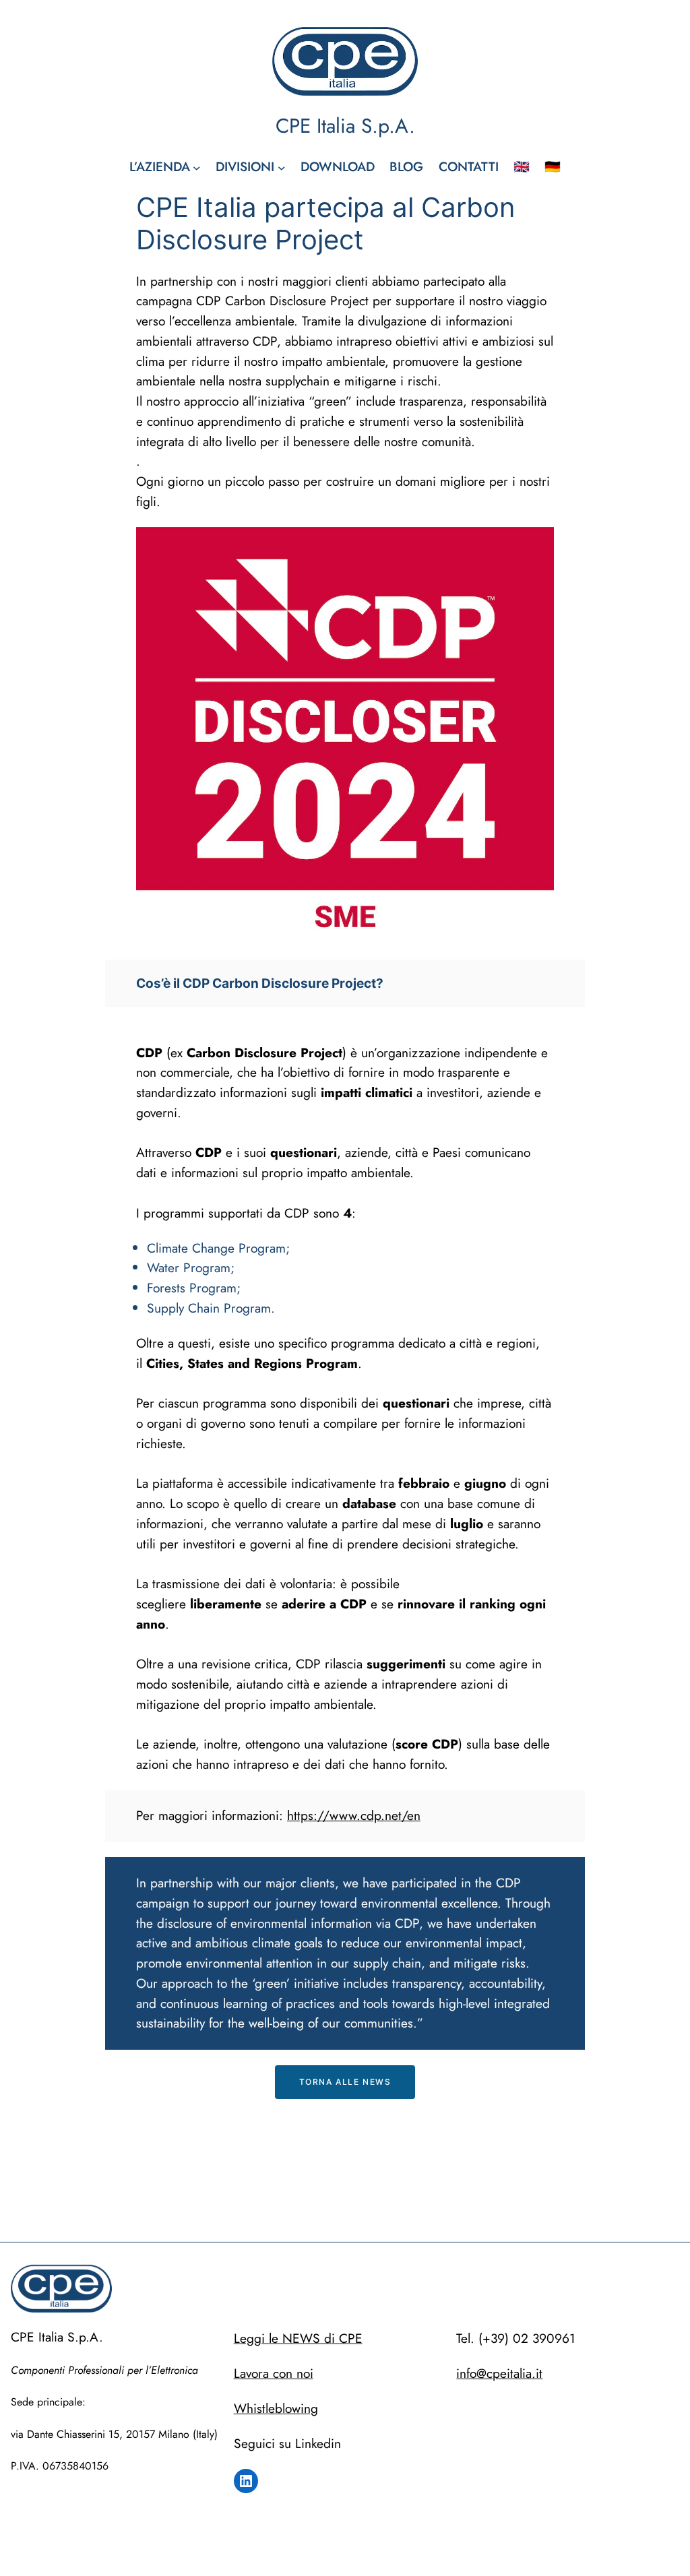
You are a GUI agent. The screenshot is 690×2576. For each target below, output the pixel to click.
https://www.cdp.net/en (354, 1815)
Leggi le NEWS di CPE (298, 2338)
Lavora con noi (274, 2373)
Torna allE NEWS (345, 2082)
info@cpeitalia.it (499, 2373)
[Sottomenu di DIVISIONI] (282, 167)
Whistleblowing (276, 2408)
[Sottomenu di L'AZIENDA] (197, 167)
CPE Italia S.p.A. (345, 126)
